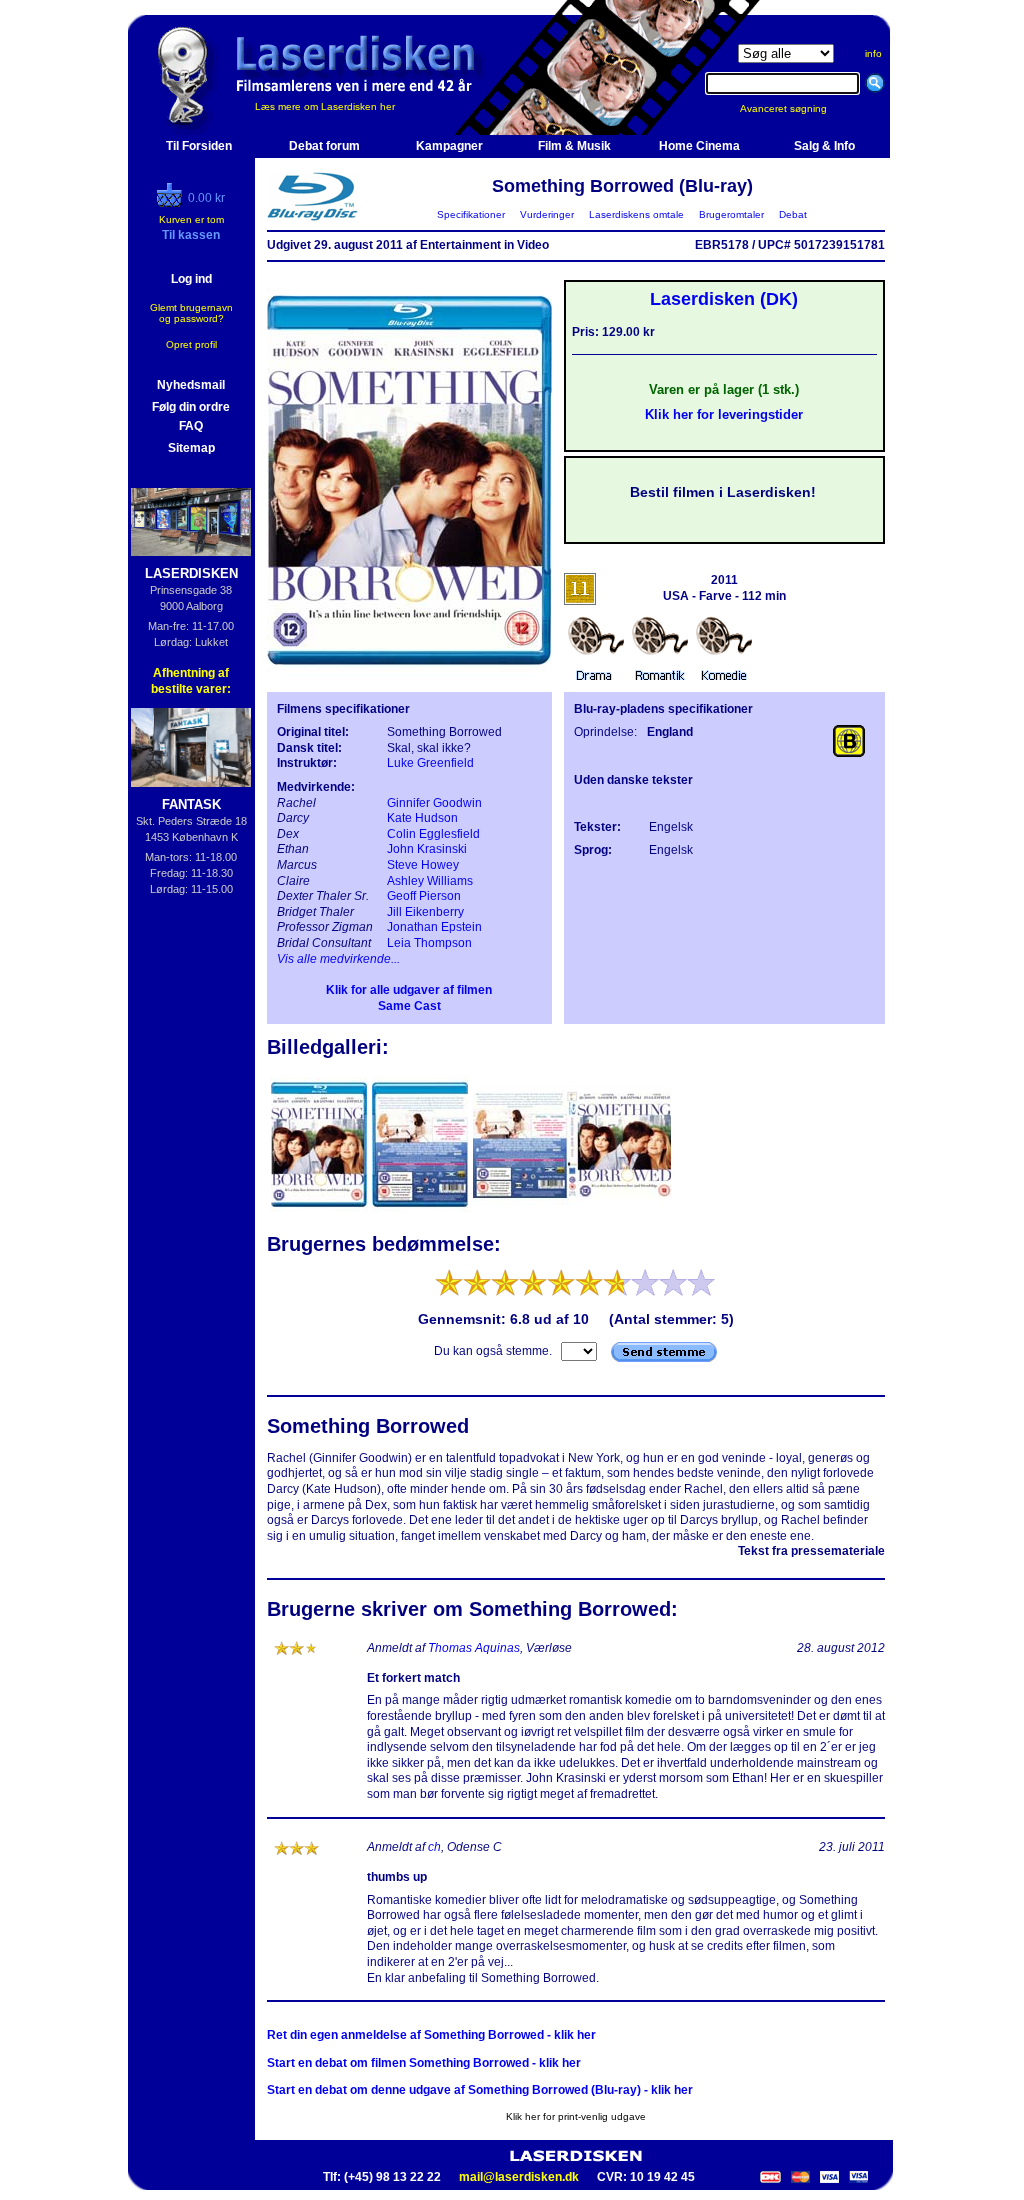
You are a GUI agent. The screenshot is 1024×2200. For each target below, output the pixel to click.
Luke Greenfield (430, 763)
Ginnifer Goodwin (434, 803)
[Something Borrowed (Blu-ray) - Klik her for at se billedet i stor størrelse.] (409, 676)
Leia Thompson (429, 943)
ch (434, 1847)
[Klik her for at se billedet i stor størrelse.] (320, 1210)
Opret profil (191, 344)
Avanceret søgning (795, 108)
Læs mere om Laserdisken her (325, 106)
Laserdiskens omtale (636, 214)
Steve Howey (423, 865)
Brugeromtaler (731, 214)
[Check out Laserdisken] (172, 203)
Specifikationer (471, 214)
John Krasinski (427, 849)
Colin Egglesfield (433, 834)
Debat (793, 214)
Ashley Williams (430, 881)
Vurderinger (547, 214)
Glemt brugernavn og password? (191, 313)
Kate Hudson (422, 818)
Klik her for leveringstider (724, 414)
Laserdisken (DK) (724, 299)
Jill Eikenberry (425, 912)
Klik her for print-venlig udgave (576, 2116)
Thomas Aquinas (474, 1648)
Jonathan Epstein (434, 927)
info (873, 53)
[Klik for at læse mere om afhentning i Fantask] (191, 747)
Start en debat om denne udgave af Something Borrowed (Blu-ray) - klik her (480, 2090)
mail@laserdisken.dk (519, 2177)
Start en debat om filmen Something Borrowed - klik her (424, 2063)
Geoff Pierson (424, 896)
